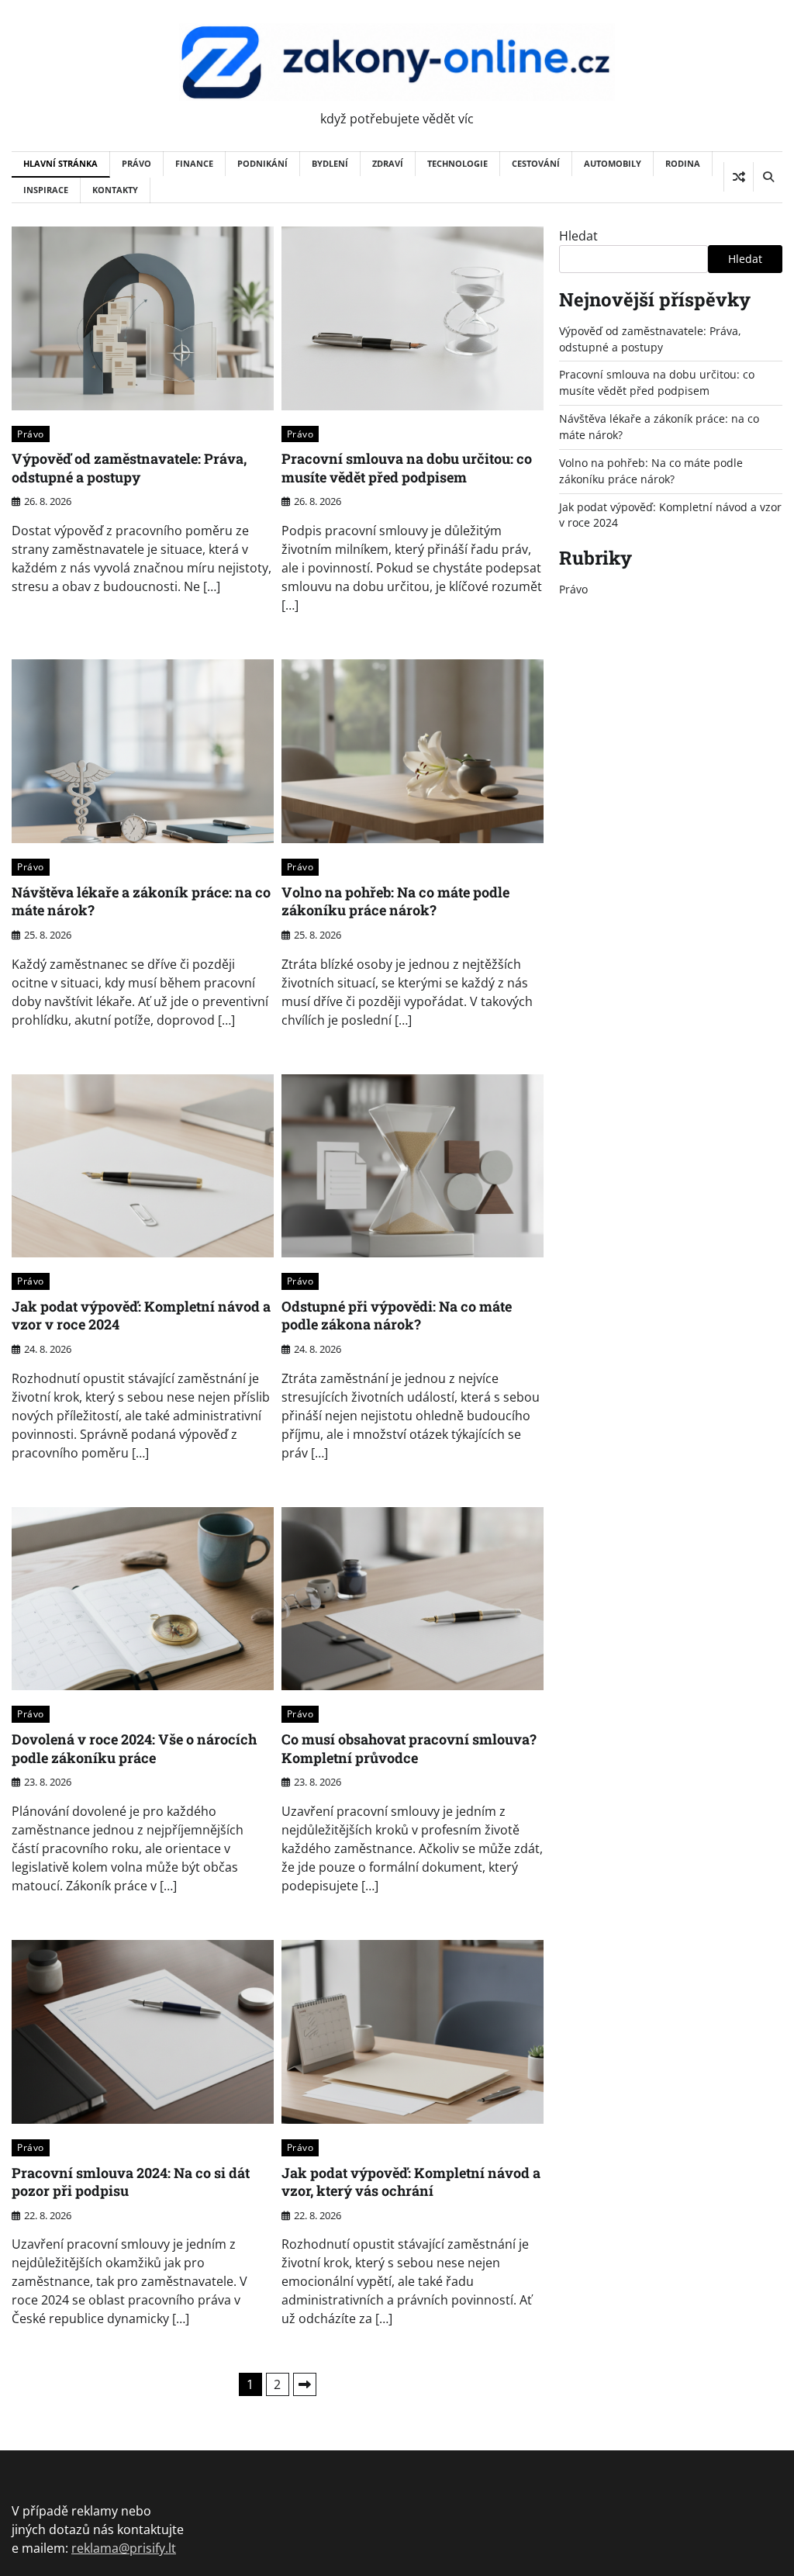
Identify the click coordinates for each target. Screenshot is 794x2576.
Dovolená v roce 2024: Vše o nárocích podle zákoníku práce (134, 1748)
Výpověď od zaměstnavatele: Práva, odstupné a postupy (129, 467)
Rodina (683, 163)
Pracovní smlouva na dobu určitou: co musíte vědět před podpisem (407, 467)
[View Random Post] (739, 177)
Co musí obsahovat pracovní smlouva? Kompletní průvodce (409, 1748)
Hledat (578, 236)
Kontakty (115, 190)
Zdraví (388, 163)
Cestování (536, 163)
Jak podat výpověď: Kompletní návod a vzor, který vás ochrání (411, 2182)
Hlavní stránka (60, 163)
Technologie (457, 163)
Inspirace (46, 190)
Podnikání (262, 163)
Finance (194, 163)
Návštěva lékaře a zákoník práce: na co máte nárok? (141, 901)
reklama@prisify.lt (124, 2548)
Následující (305, 2384)
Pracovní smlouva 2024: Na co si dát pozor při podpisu (131, 2182)
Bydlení (330, 163)
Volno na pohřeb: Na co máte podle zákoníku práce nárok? (395, 901)
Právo (136, 163)
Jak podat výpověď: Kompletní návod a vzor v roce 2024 (141, 1315)
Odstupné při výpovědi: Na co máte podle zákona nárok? (397, 1315)
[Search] (768, 177)
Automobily (613, 163)
